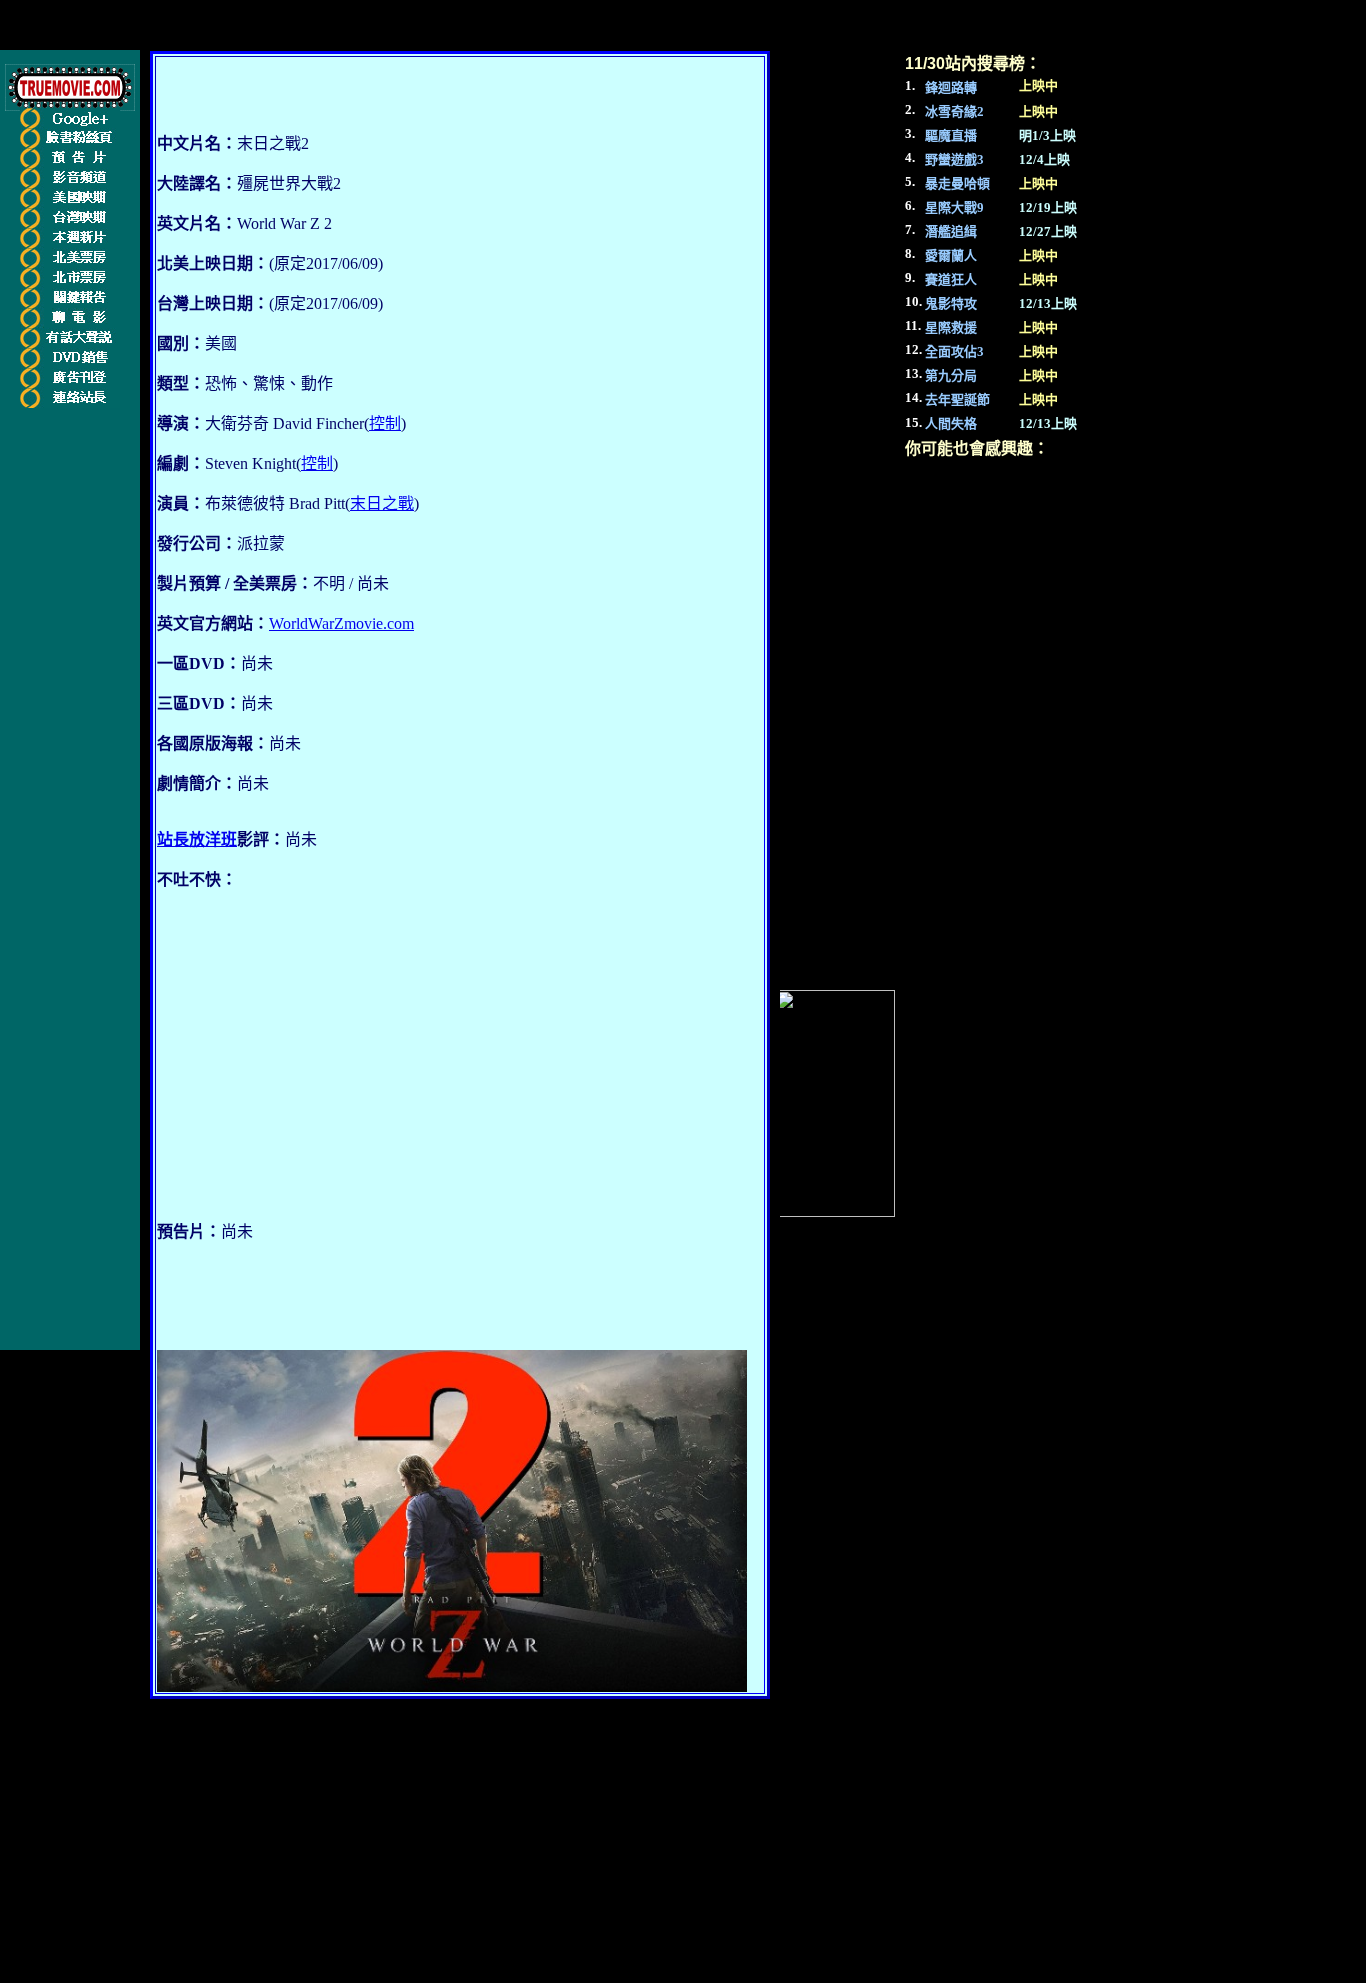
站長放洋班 (197, 839)
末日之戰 (382, 503)
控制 (385, 423)
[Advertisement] (325, 1064)
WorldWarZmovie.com (341, 623)
